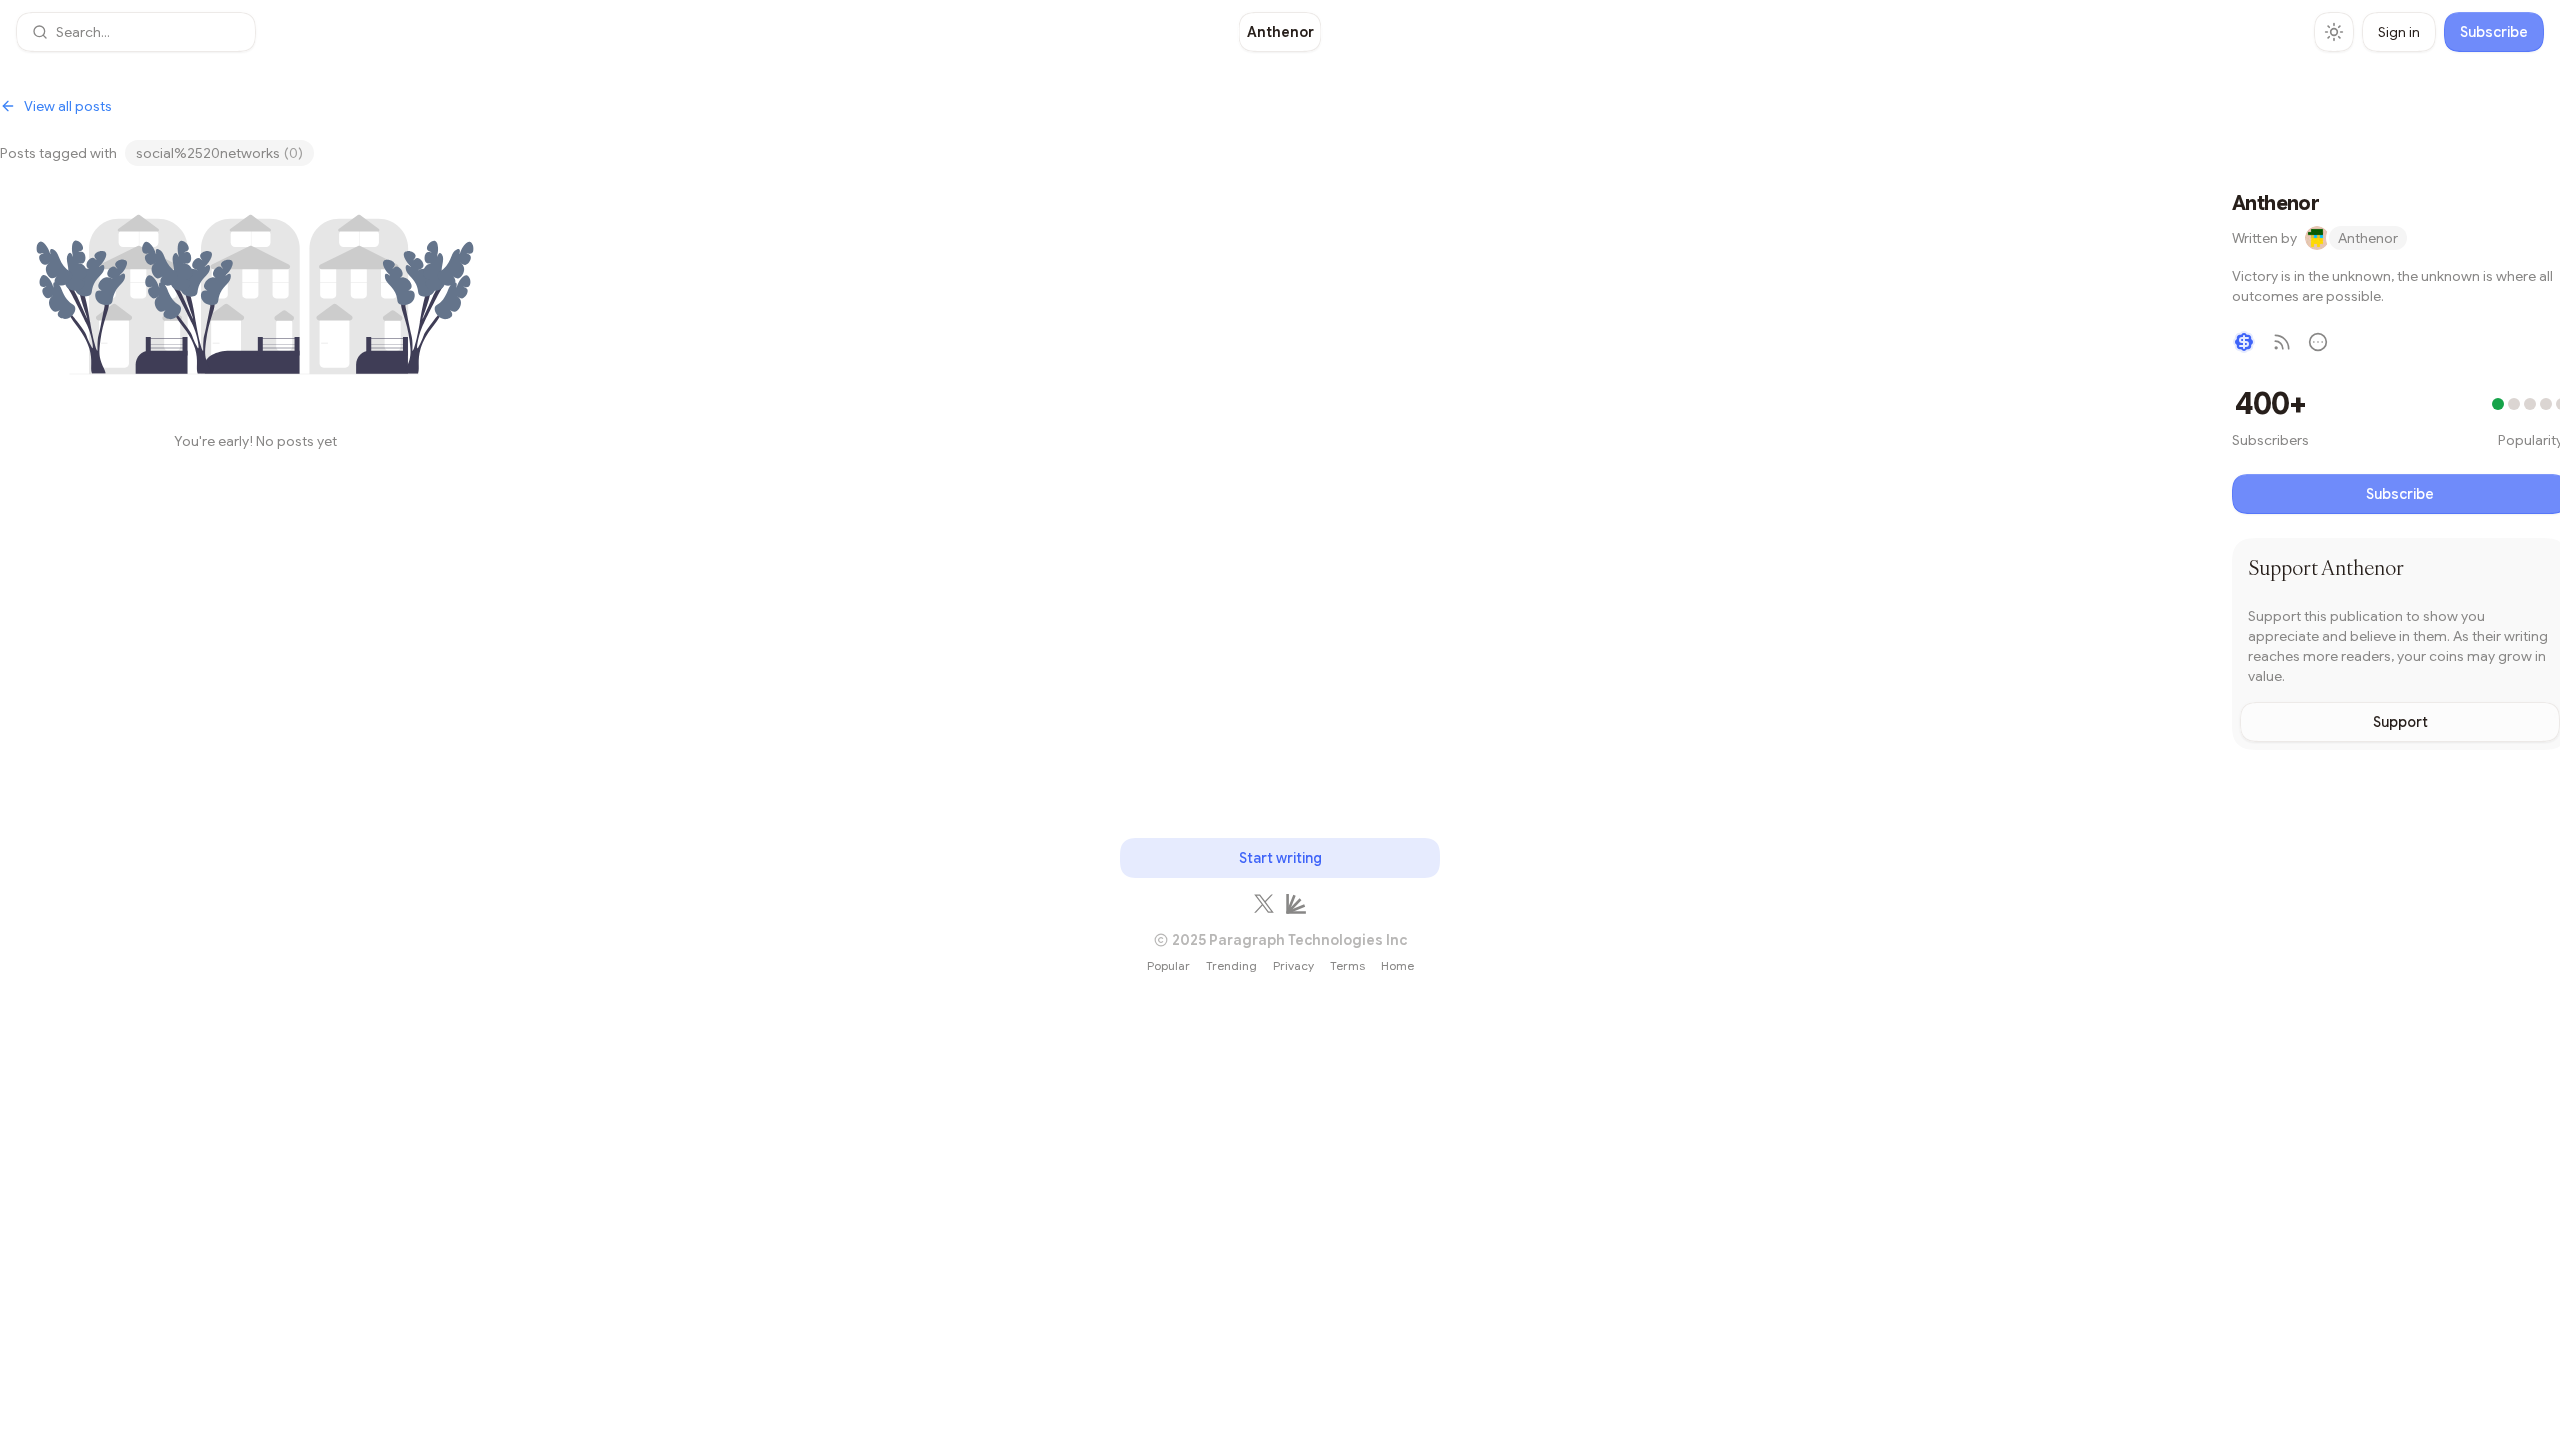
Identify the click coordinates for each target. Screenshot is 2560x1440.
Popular (1168, 965)
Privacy (1293, 965)
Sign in (2399, 32)
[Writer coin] (2244, 342)
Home (1397, 965)
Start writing (1280, 858)
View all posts (68, 106)
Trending (1231, 965)
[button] (136, 32)
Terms (1347, 965)
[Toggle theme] (2334, 32)
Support (2400, 722)
